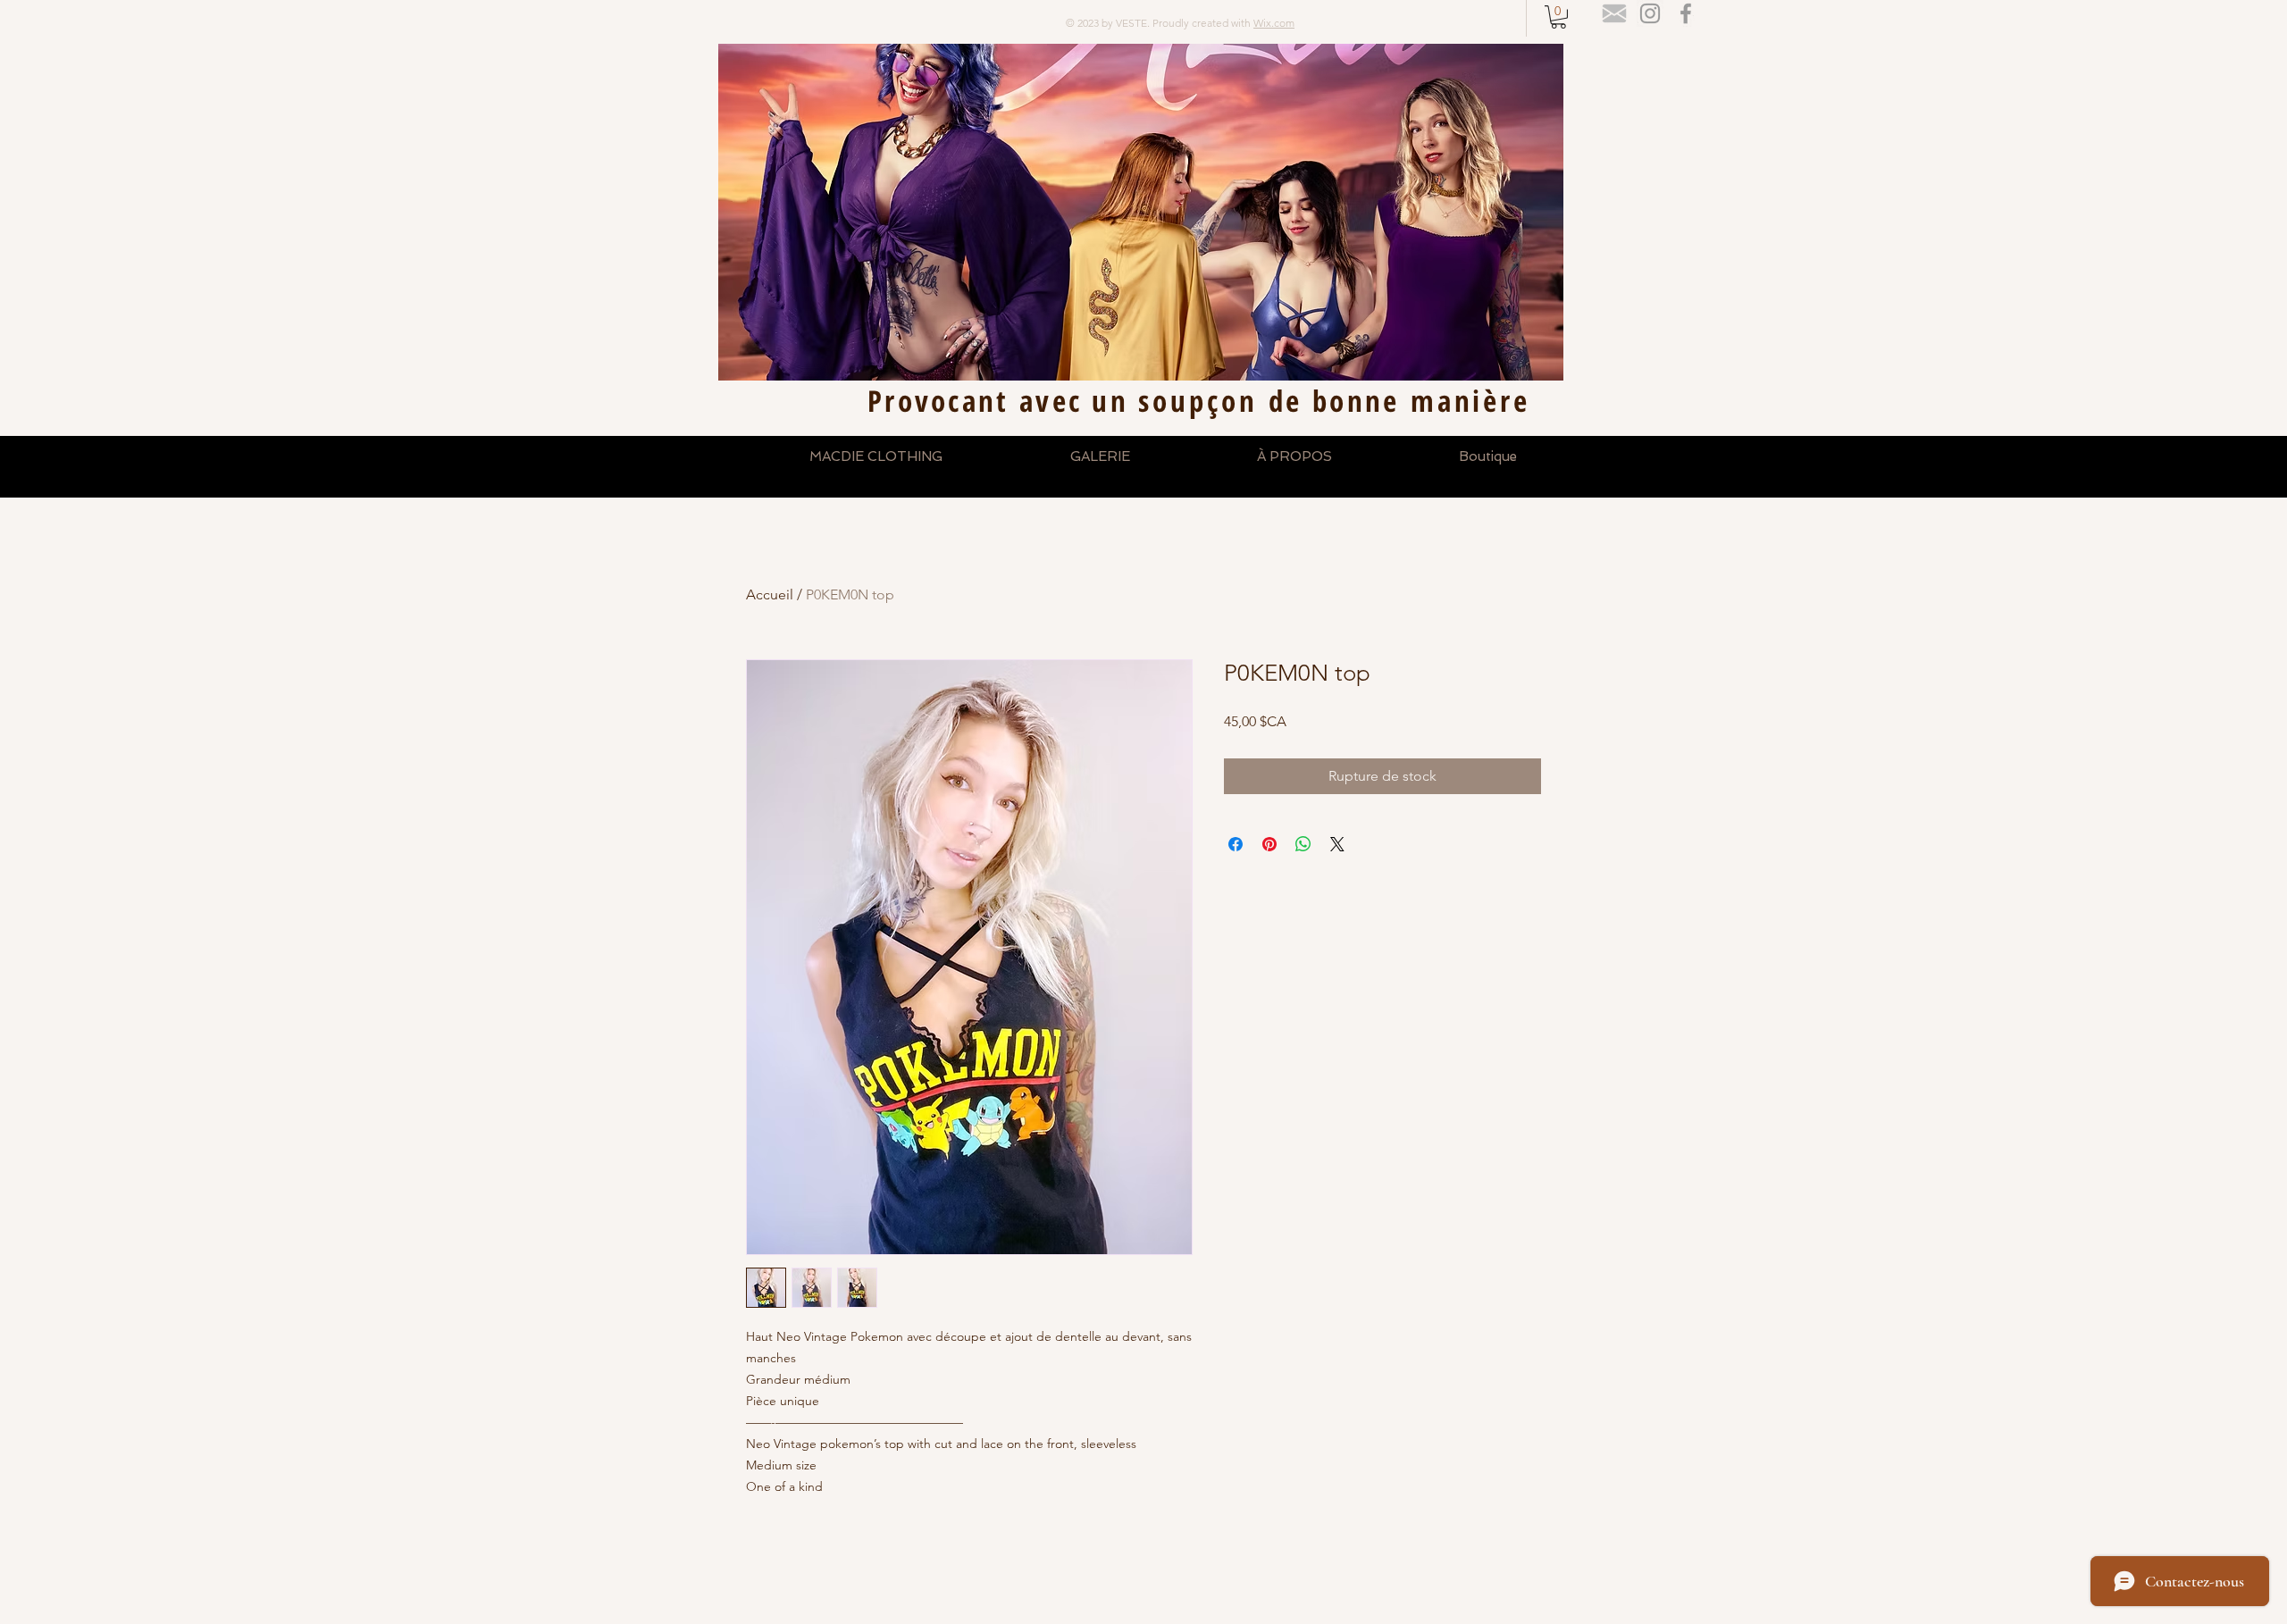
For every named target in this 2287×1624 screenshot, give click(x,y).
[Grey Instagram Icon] (1650, 13)
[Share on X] (1337, 844)
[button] (1558, 17)
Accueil (770, 594)
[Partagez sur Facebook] (1236, 844)
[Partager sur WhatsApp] (1303, 844)
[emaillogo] (1614, 13)
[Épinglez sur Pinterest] (1269, 844)
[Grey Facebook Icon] (1686, 13)
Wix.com (1274, 23)
